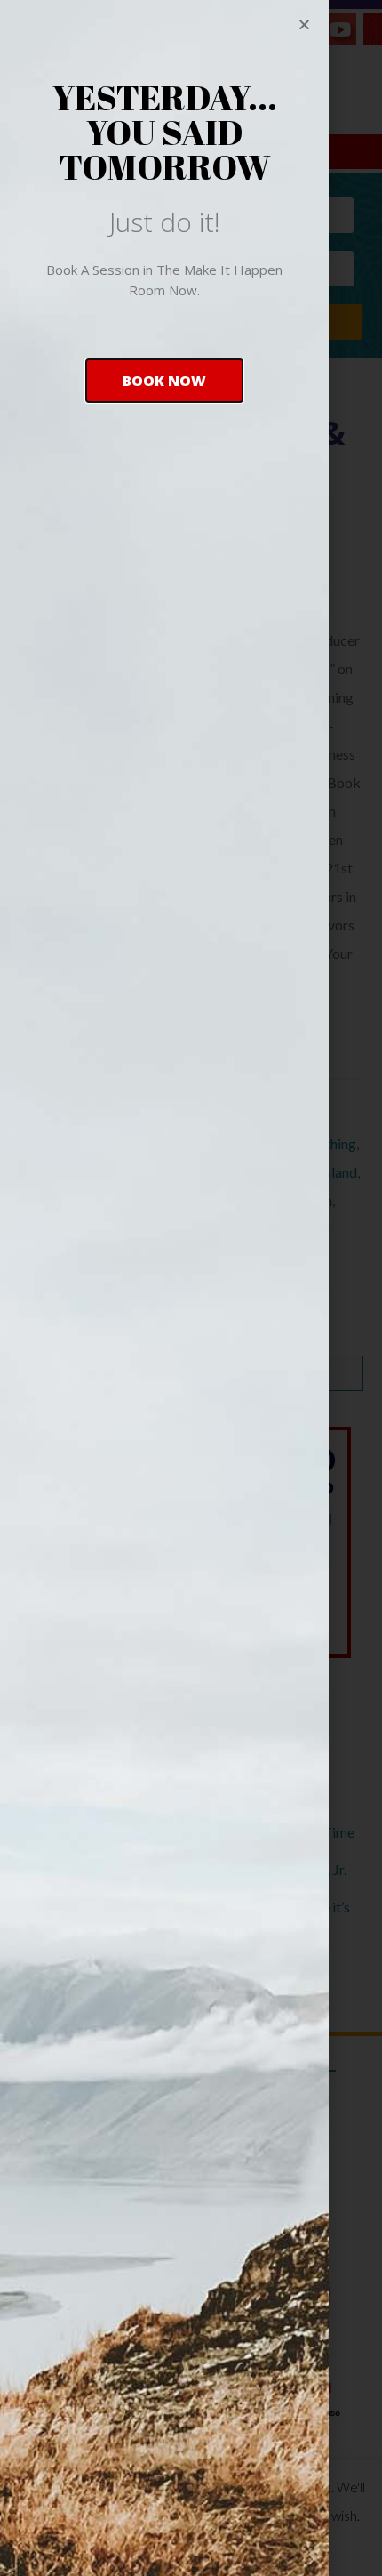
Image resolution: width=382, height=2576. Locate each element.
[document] (191, 1288)
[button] (164, 381)
